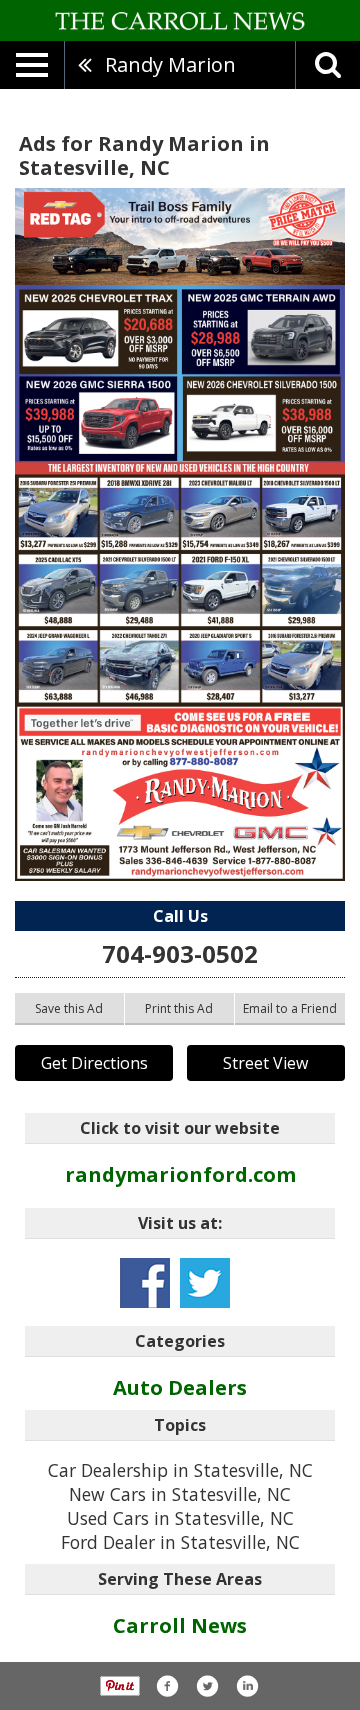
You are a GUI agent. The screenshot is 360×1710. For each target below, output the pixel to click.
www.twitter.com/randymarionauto (205, 1283)
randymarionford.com (180, 1174)
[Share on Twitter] (207, 1686)
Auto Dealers (180, 1387)
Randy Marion (170, 64)
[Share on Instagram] (247, 1686)
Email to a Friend (290, 1008)
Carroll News (180, 1625)
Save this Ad (69, 1008)
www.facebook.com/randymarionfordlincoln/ (145, 1283)
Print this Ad (179, 1008)
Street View (265, 1063)
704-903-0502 (180, 953)
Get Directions (94, 1063)
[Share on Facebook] (167, 1686)
